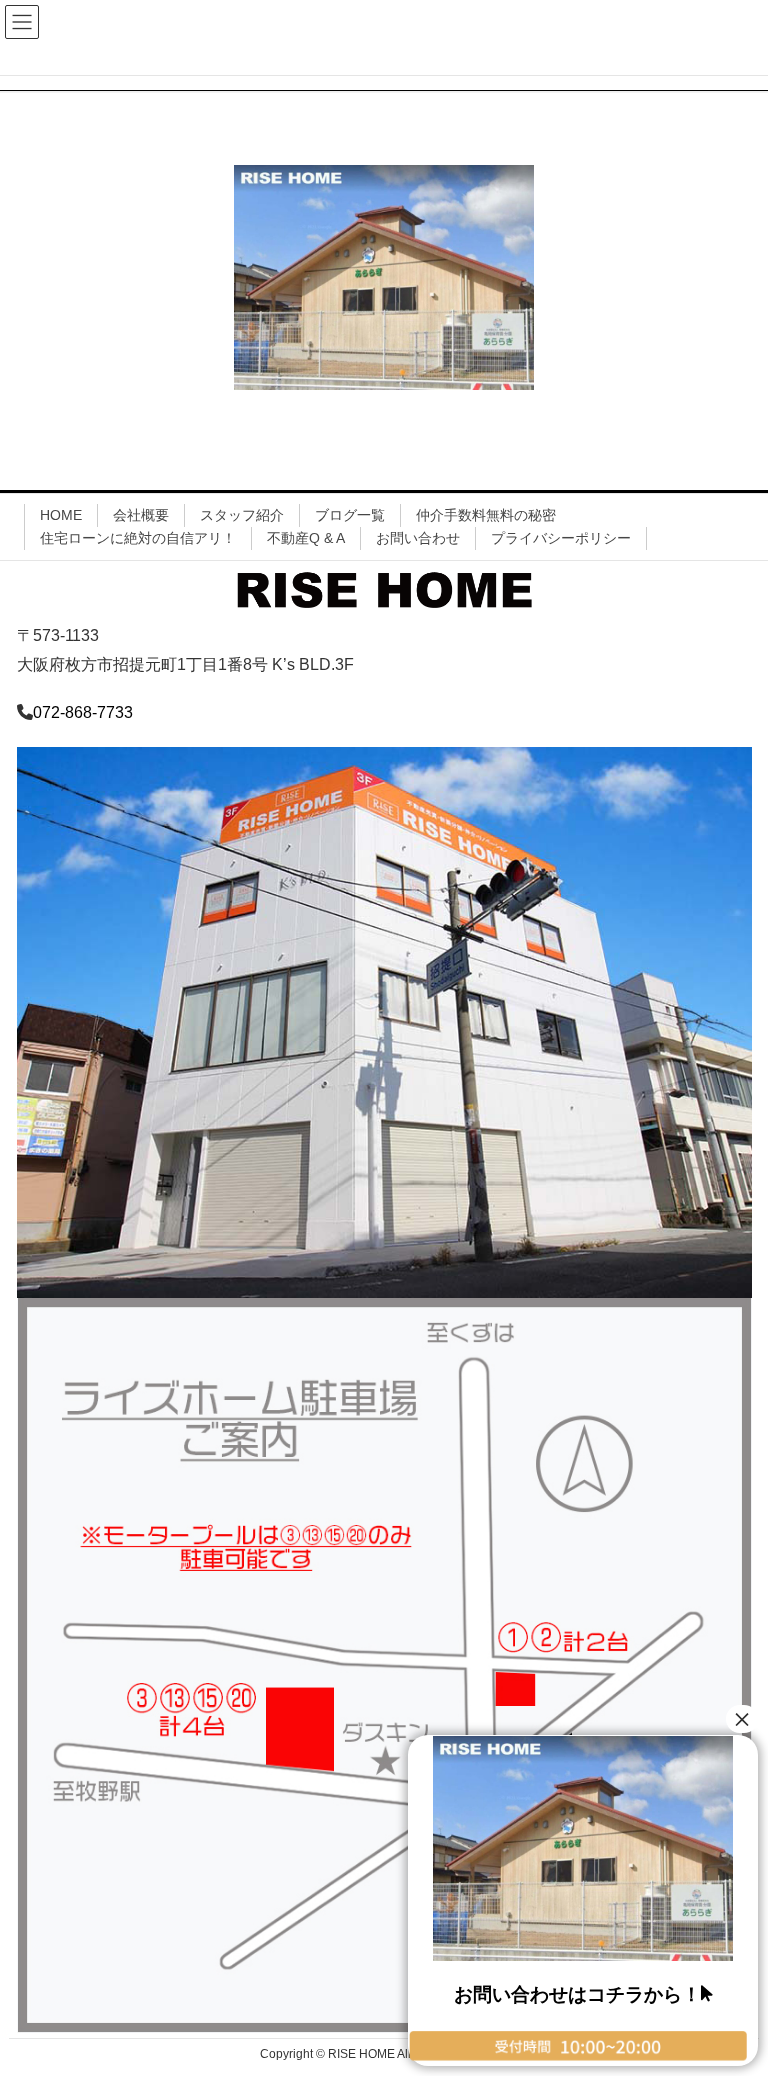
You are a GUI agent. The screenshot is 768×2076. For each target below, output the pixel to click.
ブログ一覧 (350, 515)
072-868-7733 (83, 712)
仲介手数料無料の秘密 (486, 515)
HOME (61, 515)
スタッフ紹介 (242, 515)
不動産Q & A (306, 538)
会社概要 (141, 515)
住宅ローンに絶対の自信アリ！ (138, 538)
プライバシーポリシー (561, 538)
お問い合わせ (418, 538)
